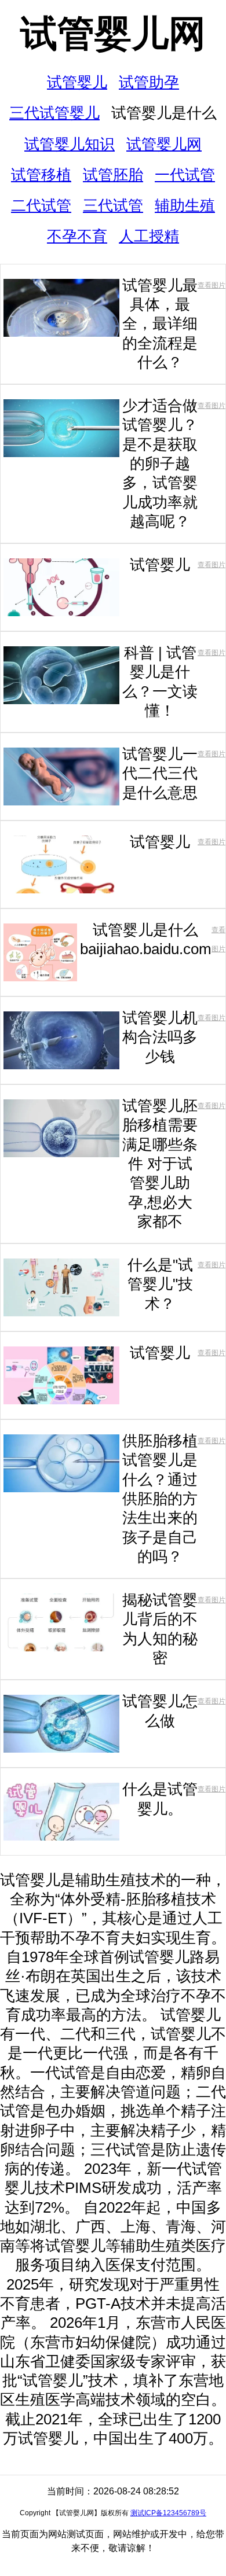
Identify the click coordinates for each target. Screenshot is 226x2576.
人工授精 (149, 236)
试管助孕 (149, 82)
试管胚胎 (113, 175)
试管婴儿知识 (70, 144)
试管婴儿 (77, 82)
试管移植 (41, 175)
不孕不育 (77, 236)
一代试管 (185, 175)
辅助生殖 (185, 205)
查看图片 (212, 285)
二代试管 (41, 205)
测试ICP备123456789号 (168, 2513)
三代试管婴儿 (54, 113)
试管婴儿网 (113, 34)
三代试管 (113, 205)
